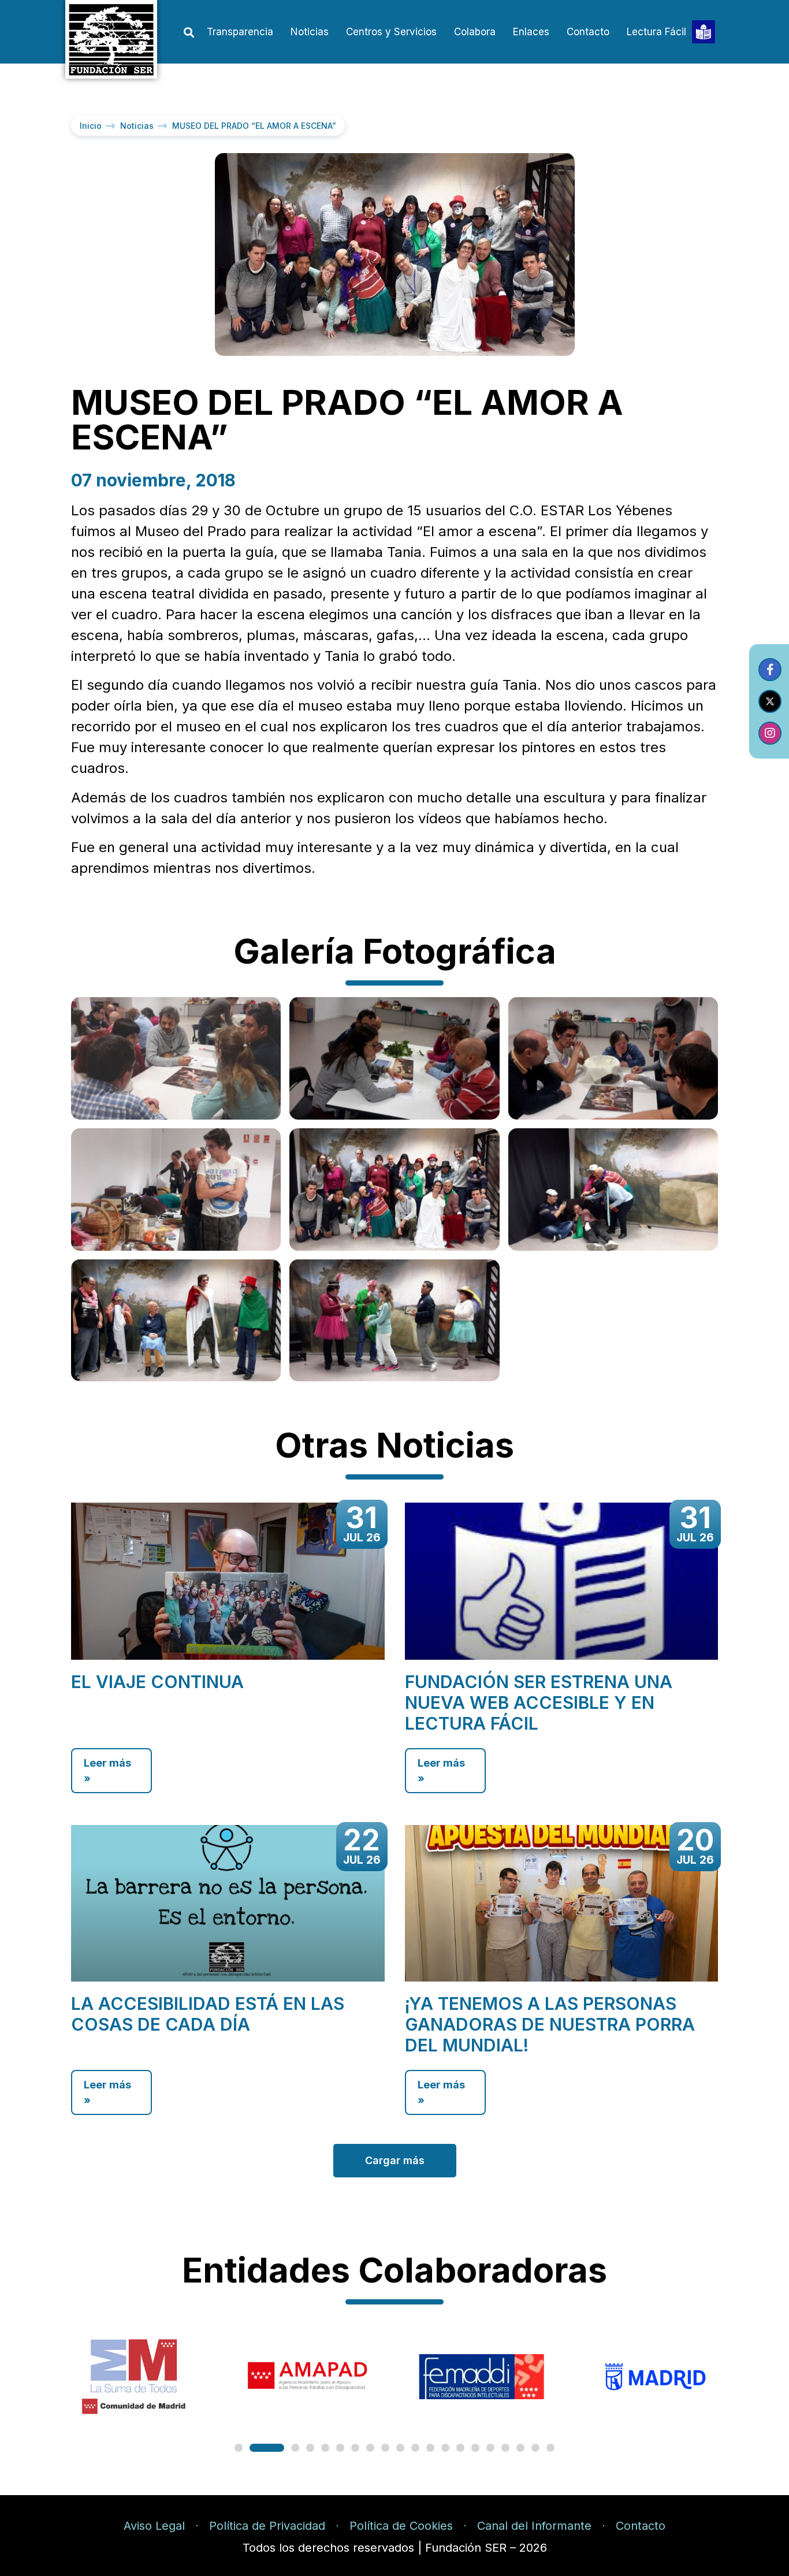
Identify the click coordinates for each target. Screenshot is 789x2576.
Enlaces (531, 32)
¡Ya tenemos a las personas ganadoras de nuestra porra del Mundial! (550, 2024)
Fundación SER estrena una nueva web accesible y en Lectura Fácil (539, 1703)
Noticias (310, 32)
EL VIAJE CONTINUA (157, 1682)
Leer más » (107, 1771)
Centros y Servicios (391, 32)
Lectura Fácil (656, 32)
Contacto (588, 32)
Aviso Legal (154, 2526)
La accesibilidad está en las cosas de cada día (208, 2014)
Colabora (475, 32)
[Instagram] (770, 733)
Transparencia (240, 32)
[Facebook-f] (770, 670)
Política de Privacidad (267, 2526)
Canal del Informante (534, 2526)
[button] (189, 33)
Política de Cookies (401, 2526)
